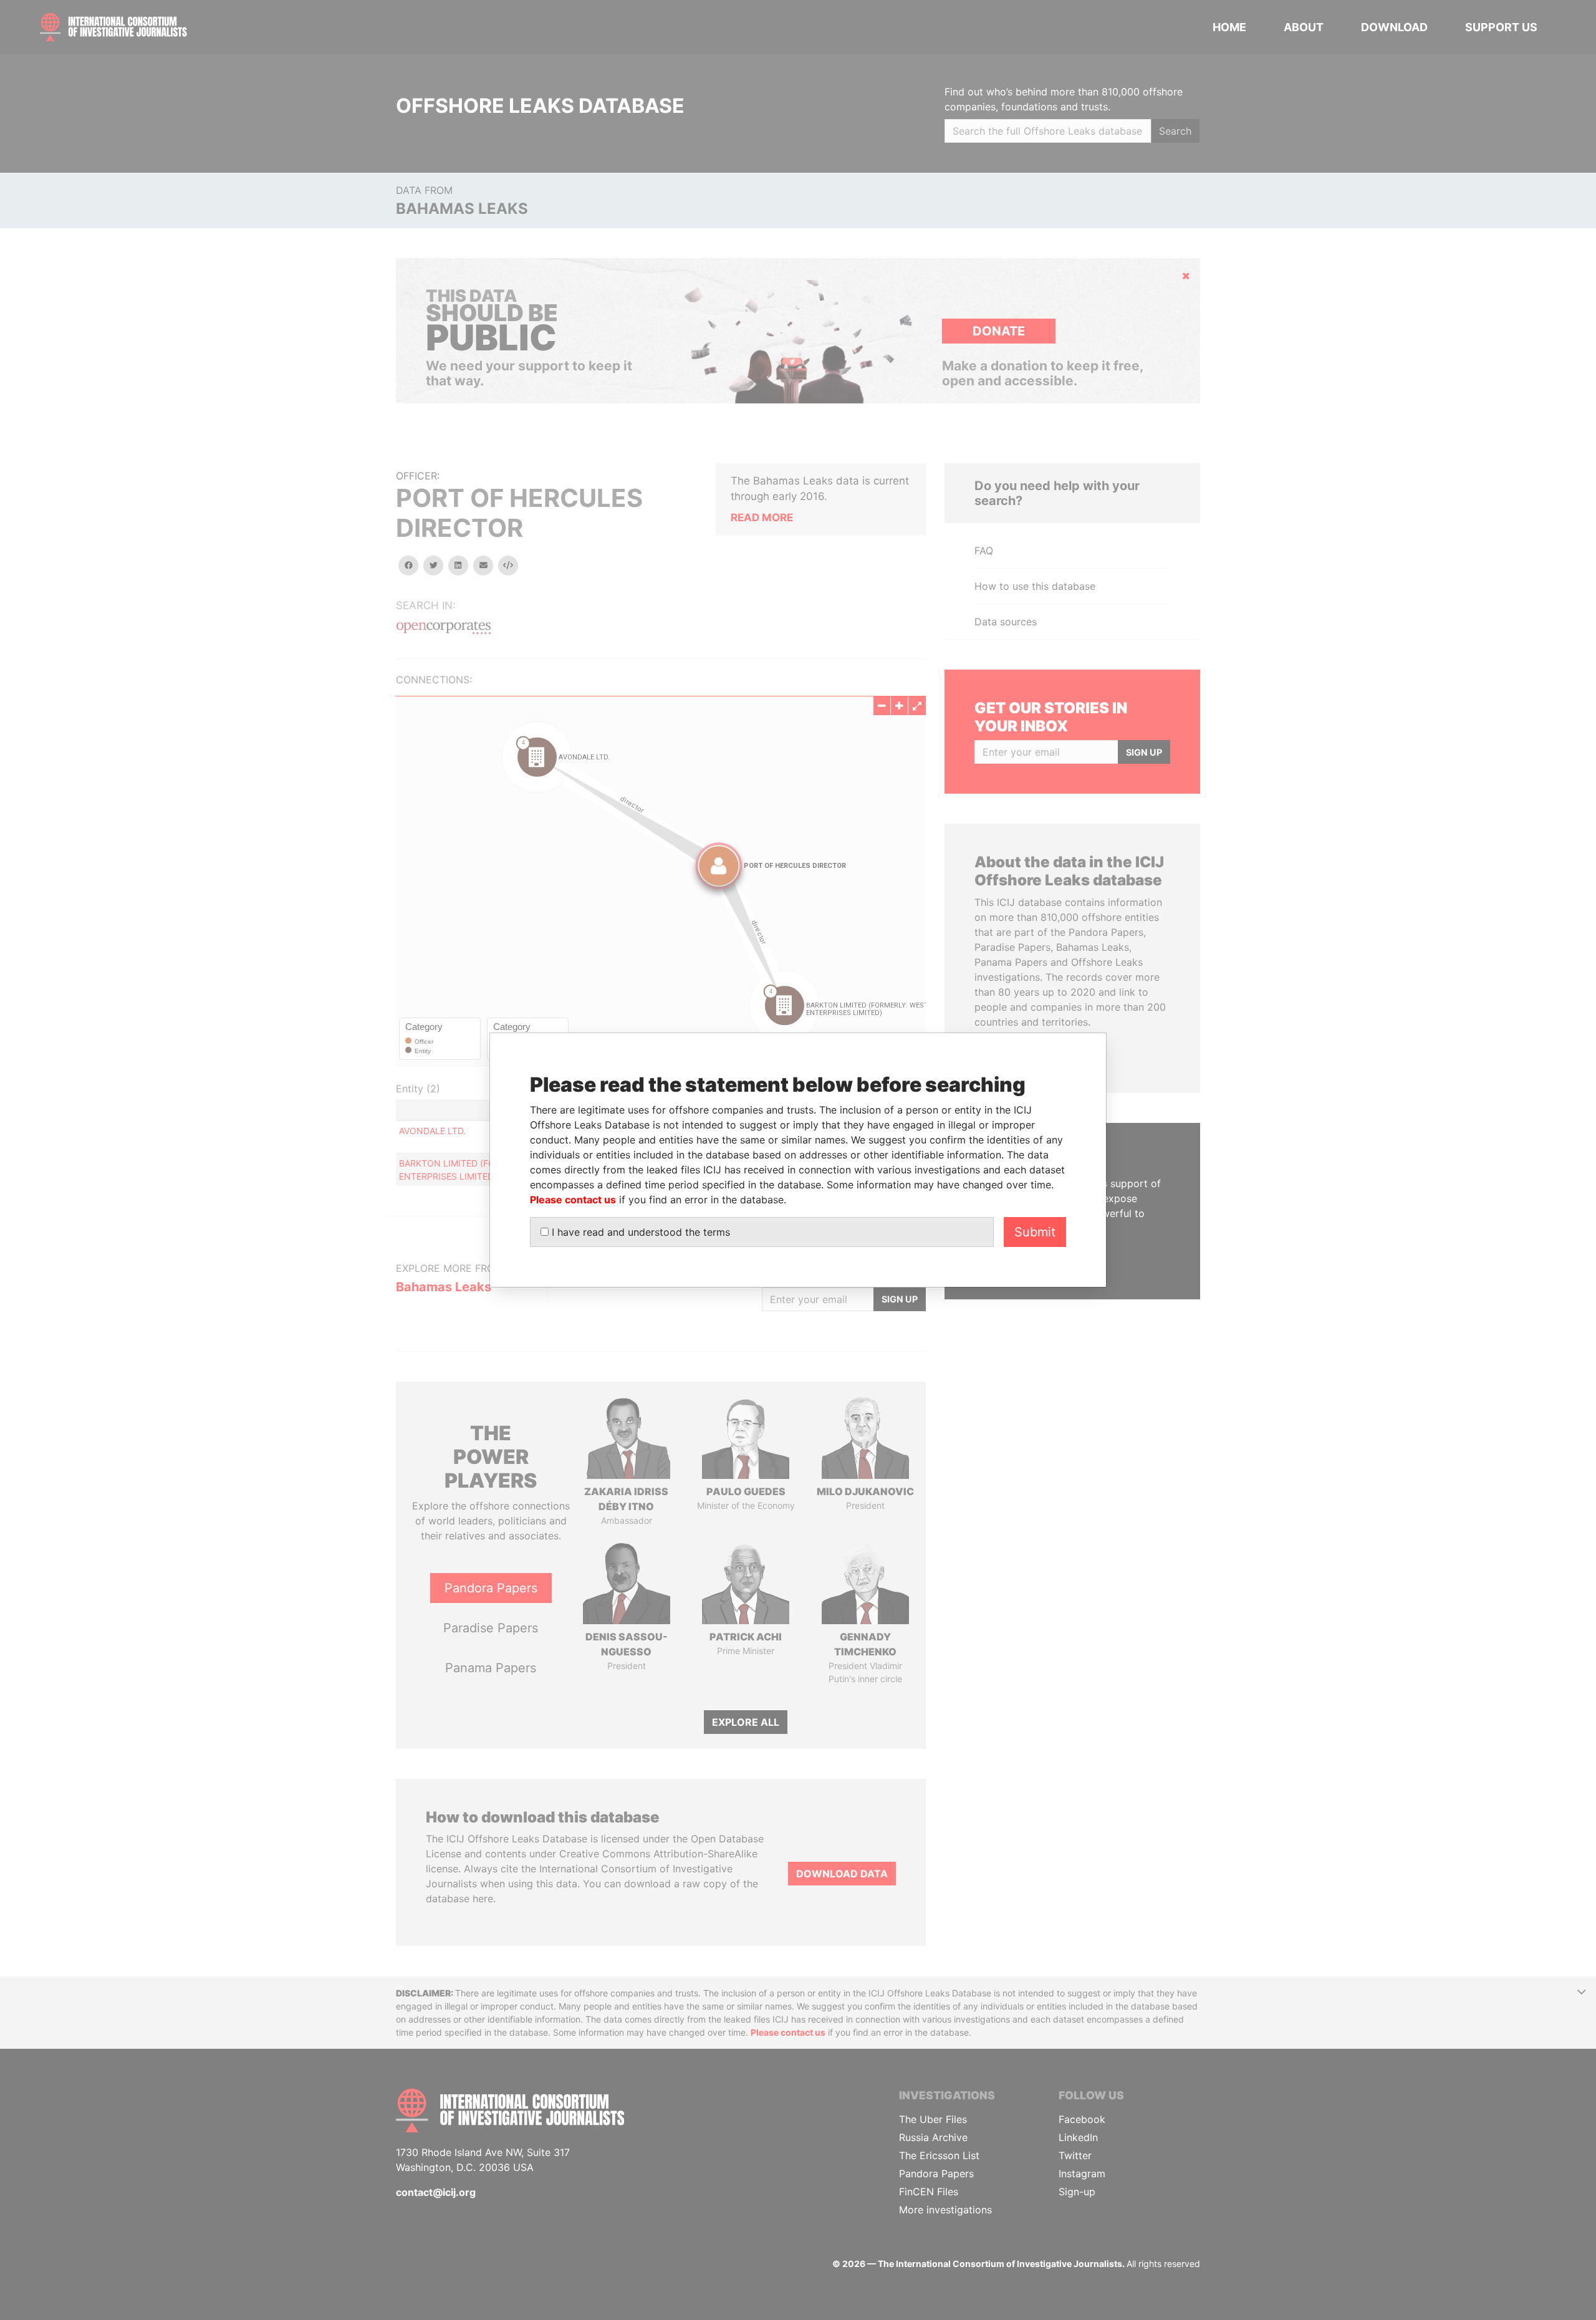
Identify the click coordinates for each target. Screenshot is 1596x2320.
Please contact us (573, 1200)
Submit (1035, 1232)
